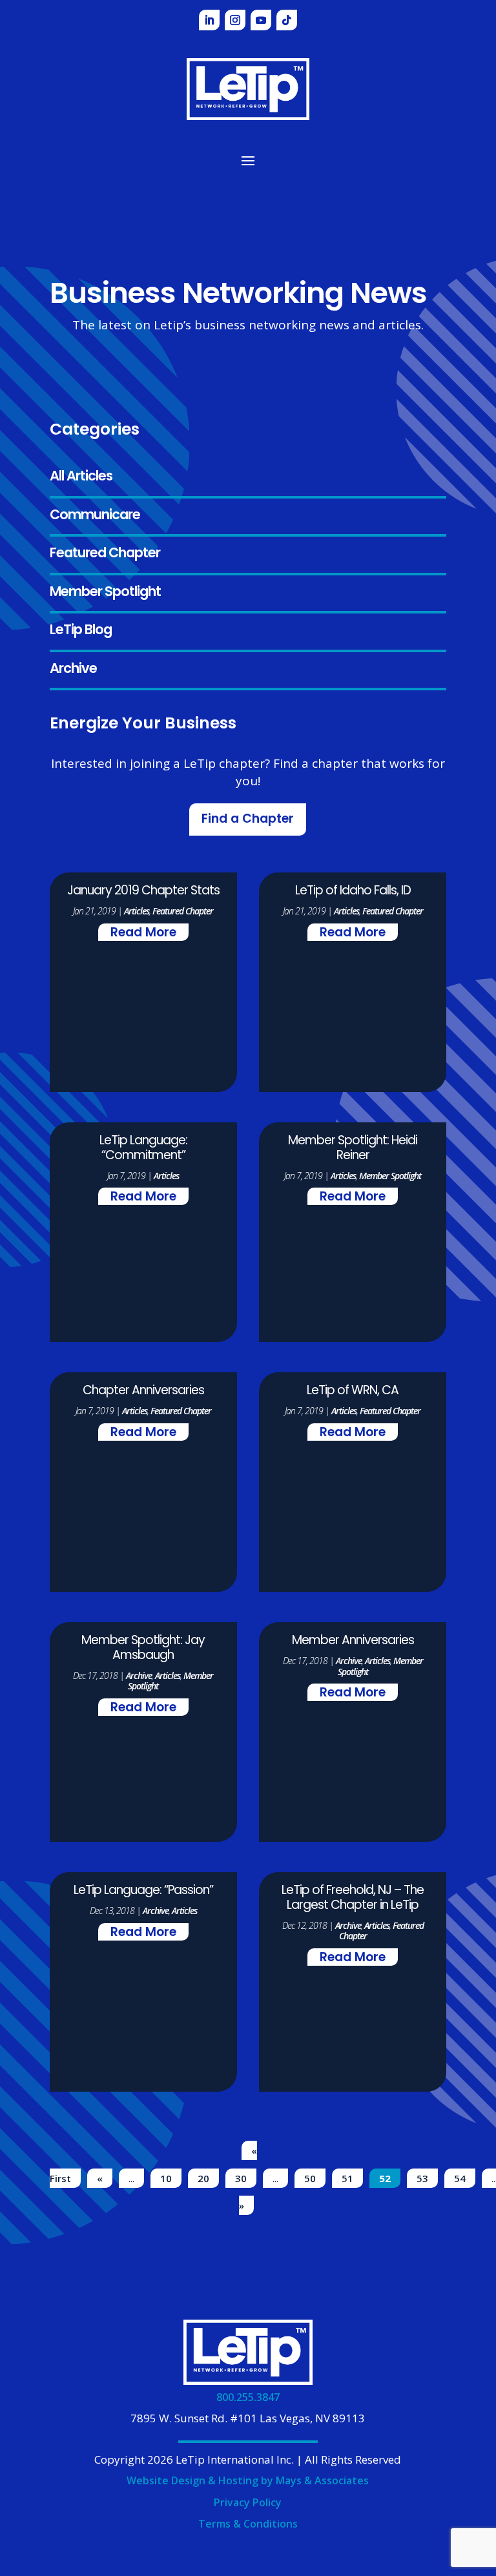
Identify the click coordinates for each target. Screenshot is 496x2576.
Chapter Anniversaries (143, 1391)
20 (203, 2178)
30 (241, 2178)
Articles (137, 911)
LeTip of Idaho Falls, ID (353, 891)
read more (143, 933)
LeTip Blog (81, 631)
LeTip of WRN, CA (353, 1391)
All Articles (81, 477)
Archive (73, 669)
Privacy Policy (248, 2502)
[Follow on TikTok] (287, 20)
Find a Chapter (248, 820)
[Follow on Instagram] (235, 20)
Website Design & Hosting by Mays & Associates (248, 2480)
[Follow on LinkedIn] (209, 20)
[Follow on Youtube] (261, 20)
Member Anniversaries (353, 1641)
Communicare (95, 516)
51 (347, 2178)
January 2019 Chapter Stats (143, 891)
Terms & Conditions (248, 2524)
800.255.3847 (248, 2397)
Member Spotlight (105, 592)
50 (310, 2178)
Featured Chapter (105, 554)
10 (166, 2178)
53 (422, 2178)
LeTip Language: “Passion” (143, 1891)
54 (460, 2178)
